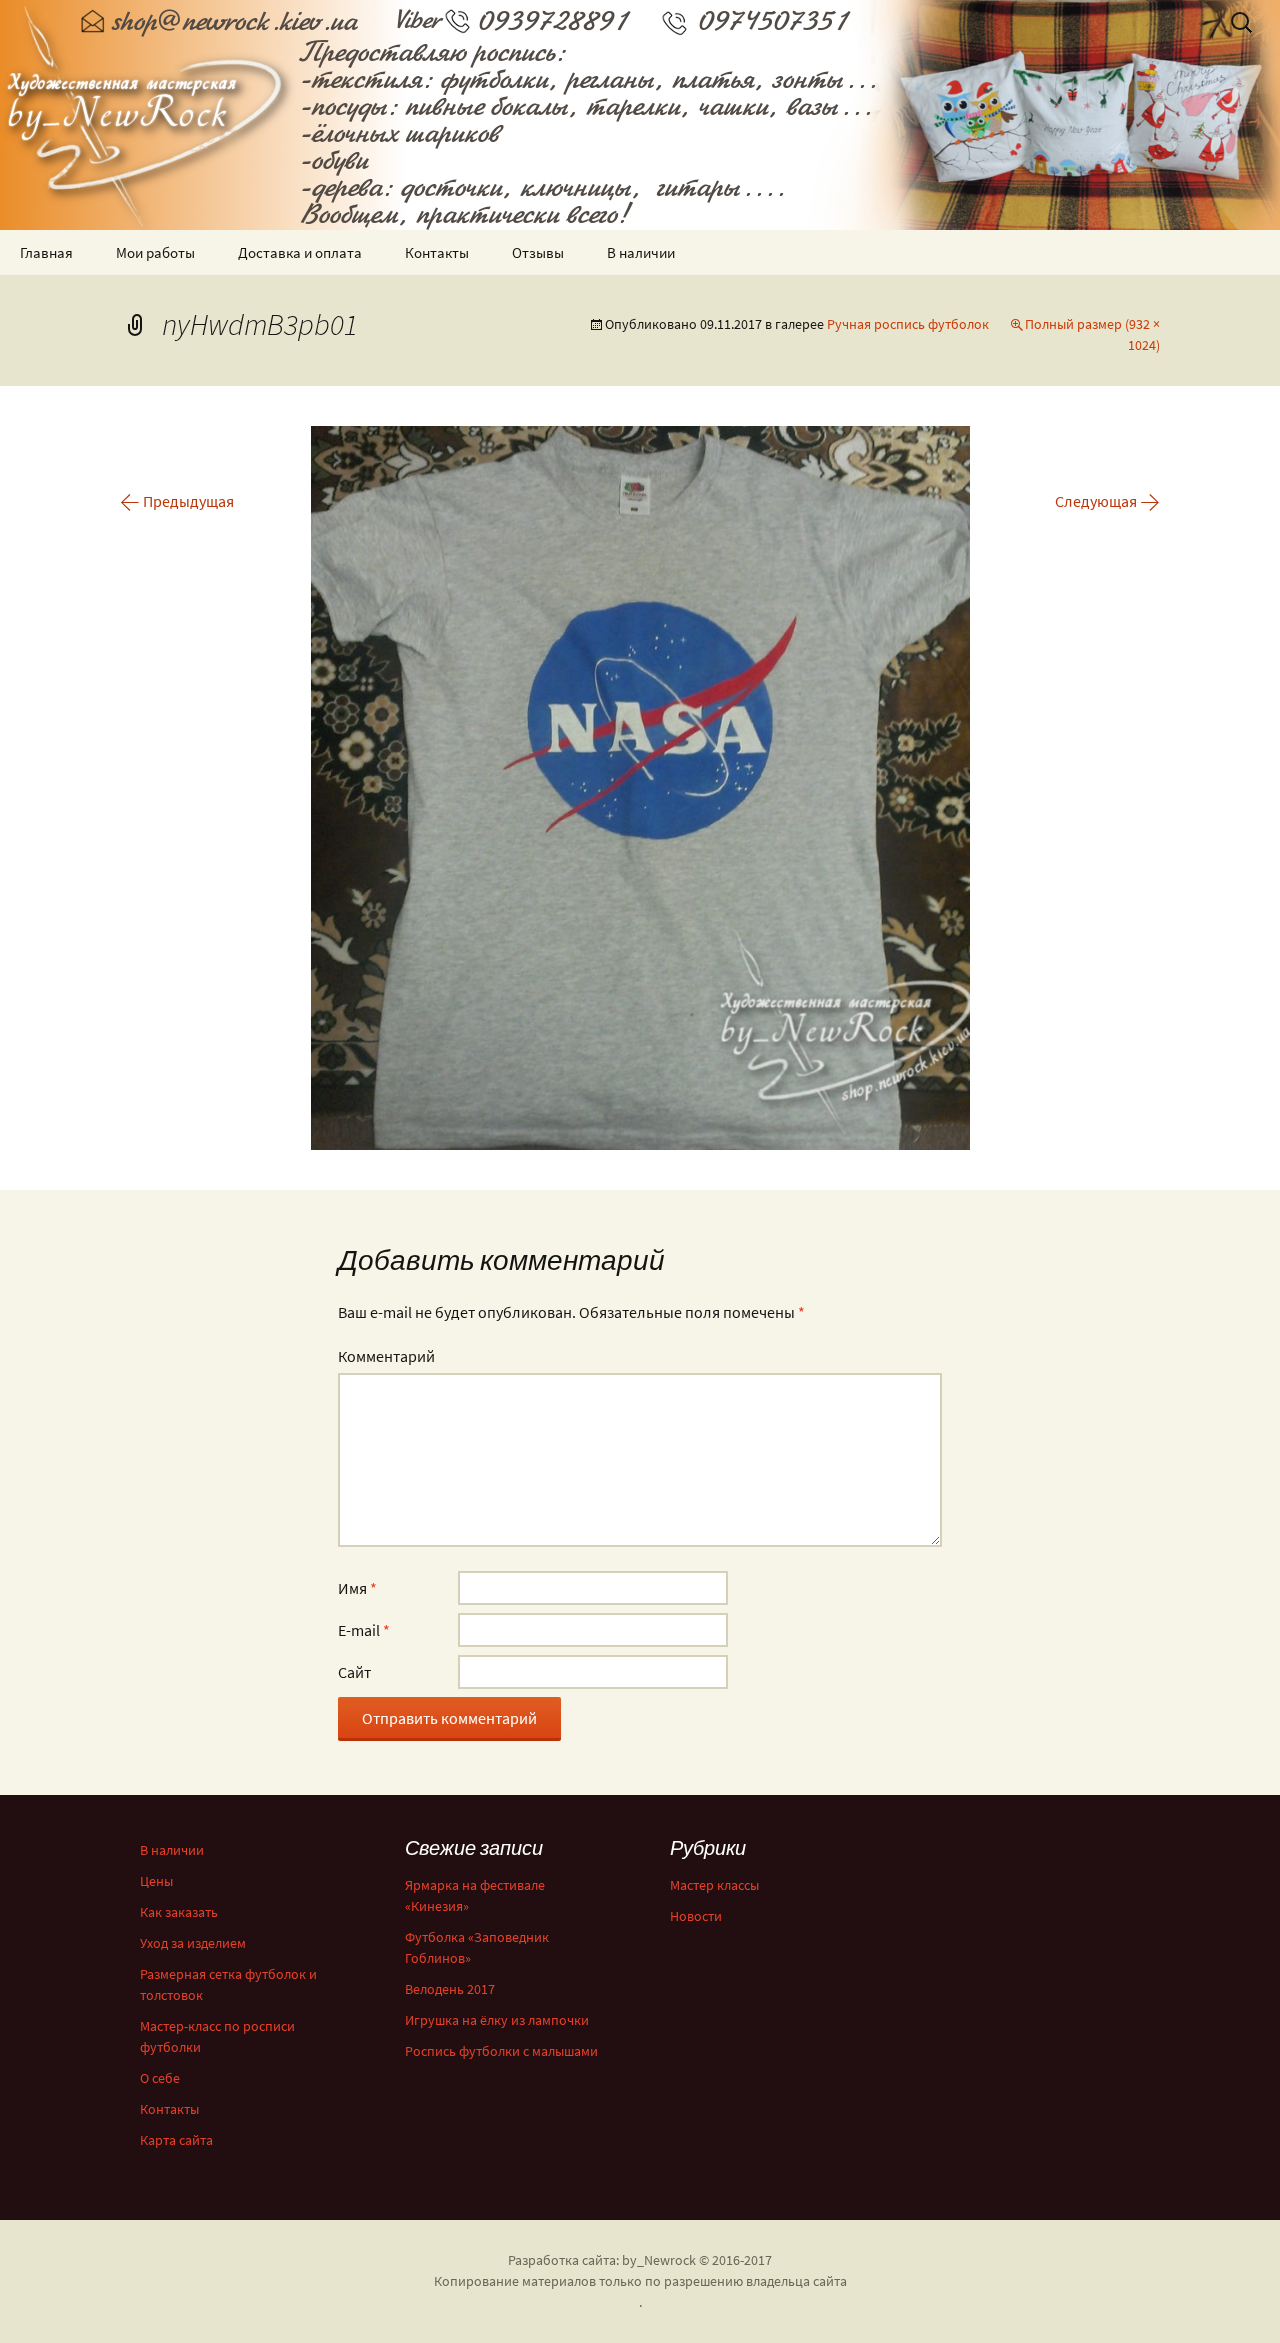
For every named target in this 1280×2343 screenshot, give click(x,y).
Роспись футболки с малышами (501, 2051)
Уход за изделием (193, 1943)
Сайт (354, 1672)
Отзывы (538, 252)
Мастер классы (714, 1885)
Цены (156, 1881)
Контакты (437, 252)
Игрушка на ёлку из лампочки (497, 2020)
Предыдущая (177, 501)
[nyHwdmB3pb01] (640, 786)
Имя (357, 1588)
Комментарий (386, 1356)
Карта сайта (176, 2140)
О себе (160, 2078)
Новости (696, 1916)
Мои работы (155, 252)
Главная (46, 252)
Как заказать (179, 1912)
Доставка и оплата (300, 252)
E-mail (364, 1630)
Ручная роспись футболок (908, 324)
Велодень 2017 (450, 1989)
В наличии (641, 252)
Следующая (1107, 501)
